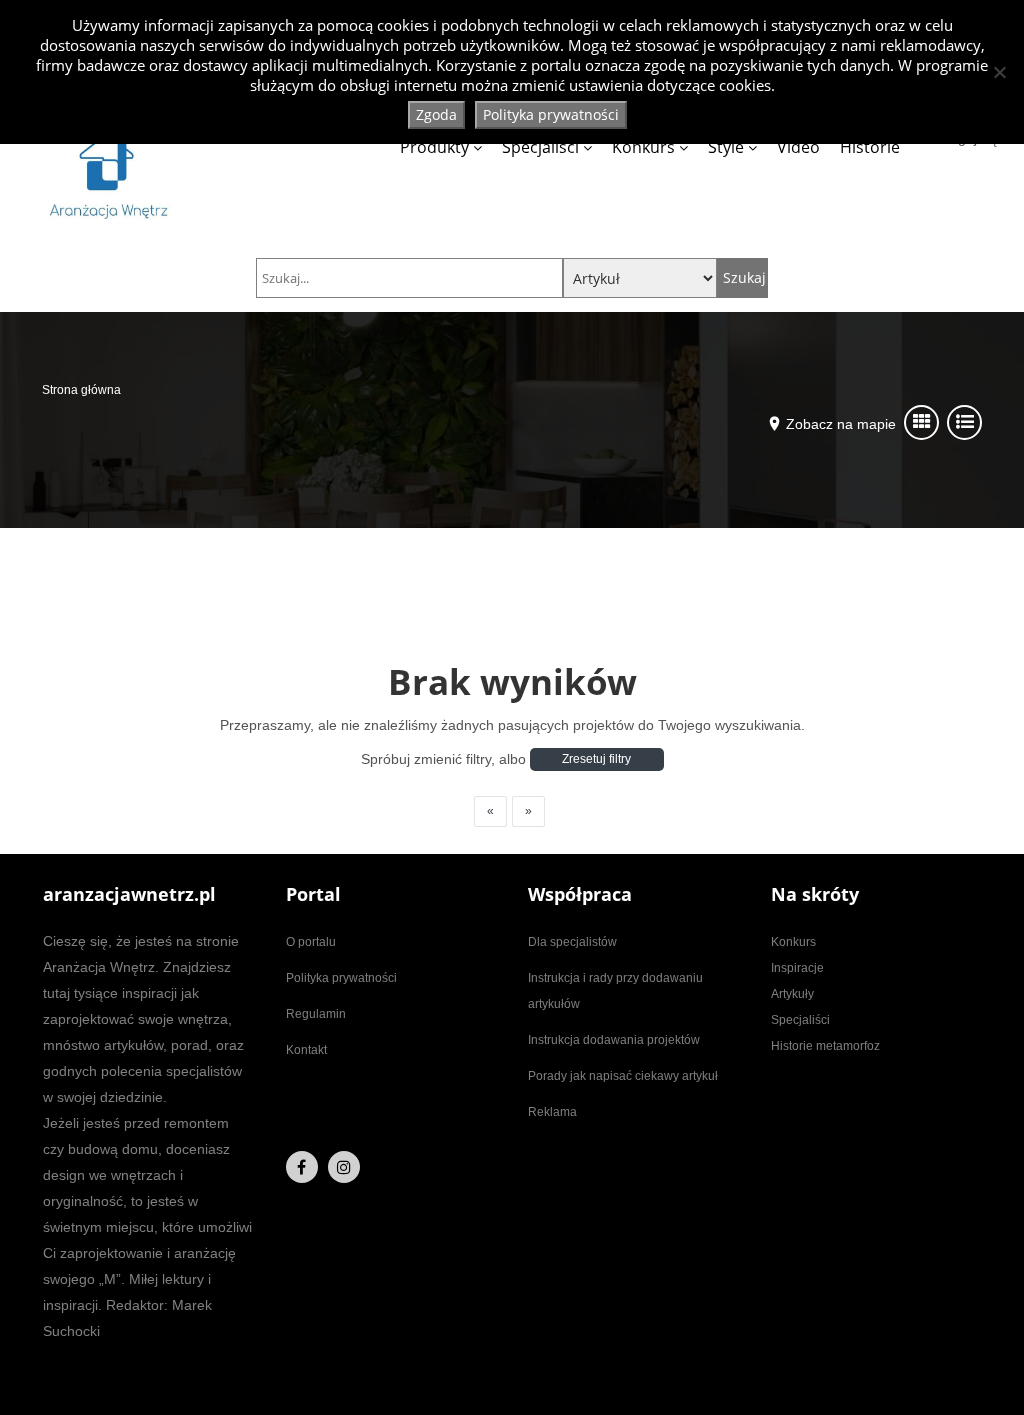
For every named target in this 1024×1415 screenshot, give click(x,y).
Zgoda (436, 114)
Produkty (434, 147)
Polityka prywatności (341, 978)
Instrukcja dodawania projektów (614, 1040)
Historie (870, 147)
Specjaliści (540, 147)
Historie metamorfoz (825, 1046)
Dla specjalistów (572, 942)
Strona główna (81, 390)
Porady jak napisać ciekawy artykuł (623, 1076)
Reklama (552, 1112)
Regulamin (316, 1014)
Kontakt (306, 1050)
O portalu (311, 942)
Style (726, 147)
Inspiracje (797, 968)
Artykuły (792, 994)
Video (798, 147)
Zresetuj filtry (596, 759)
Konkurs (643, 147)
